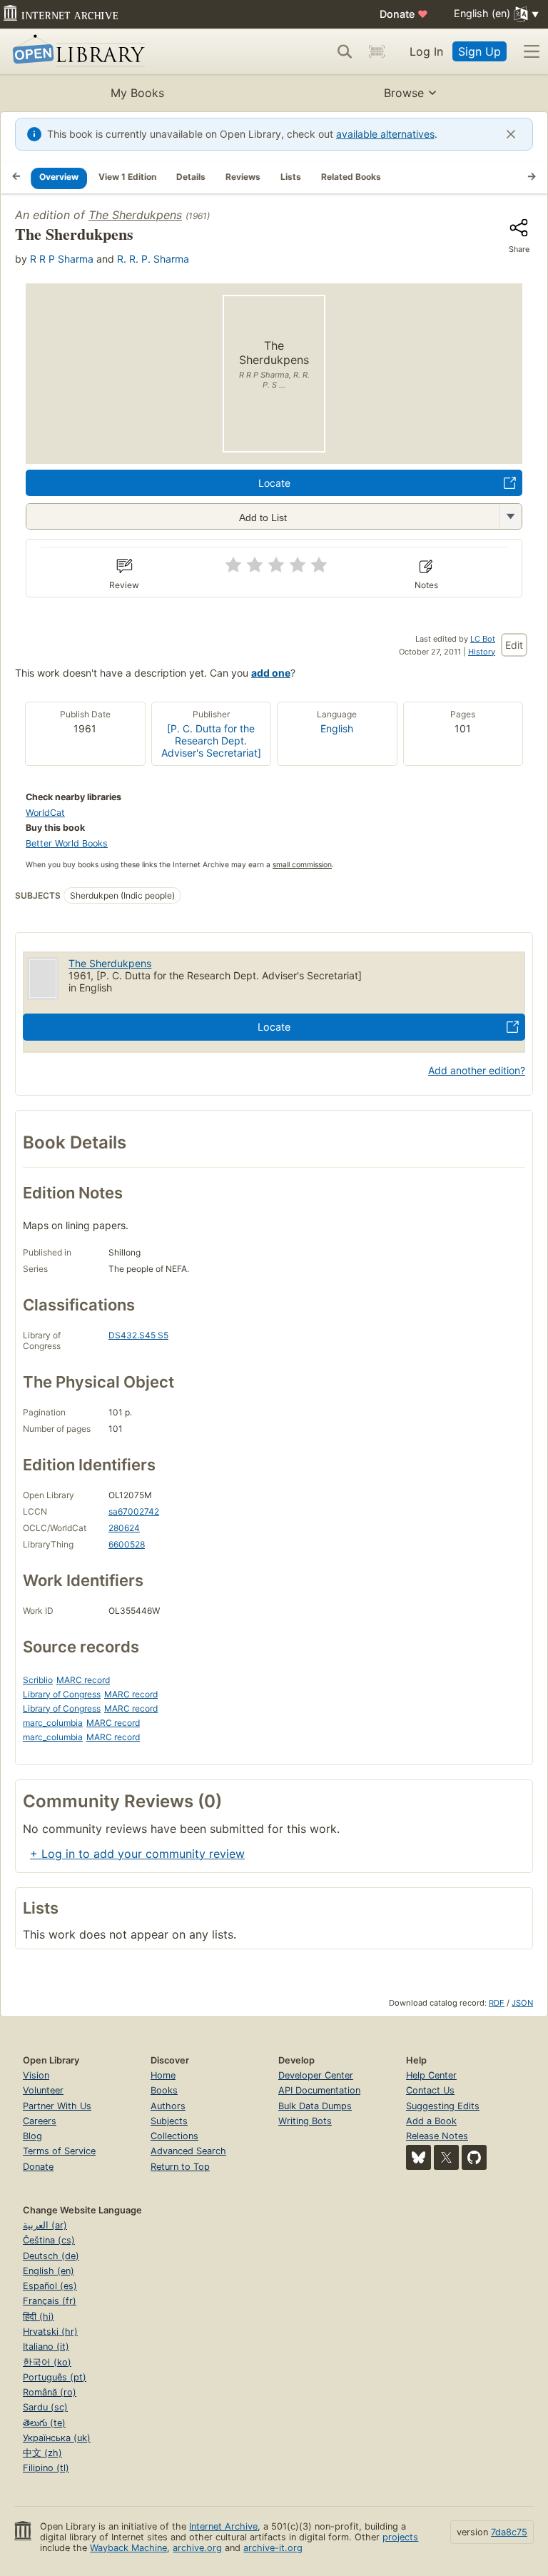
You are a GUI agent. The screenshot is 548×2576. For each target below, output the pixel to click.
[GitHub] (474, 2157)
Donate (404, 14)
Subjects (169, 2121)
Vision (36, 2075)
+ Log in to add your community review (137, 1854)
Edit (514, 645)
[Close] (511, 134)
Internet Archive (223, 2526)
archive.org (197, 2548)
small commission (302, 865)
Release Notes (437, 2136)
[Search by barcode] (377, 51)
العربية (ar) (45, 2225)
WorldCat (45, 813)
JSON (522, 2003)
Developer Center (316, 2075)
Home (163, 2075)
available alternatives (385, 134)
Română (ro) (50, 2392)
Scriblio (38, 1680)
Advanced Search (188, 2151)
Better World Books (67, 843)
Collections (174, 2136)
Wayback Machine (128, 2548)
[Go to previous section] (16, 178)
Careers (40, 2121)
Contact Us (430, 2090)
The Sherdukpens (135, 215)
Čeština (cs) (49, 2240)
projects (400, 2537)
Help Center (431, 2075)
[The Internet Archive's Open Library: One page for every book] (76, 52)
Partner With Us (57, 2106)
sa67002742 (134, 1511)
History (482, 652)
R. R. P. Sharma (153, 259)
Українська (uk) (57, 2438)
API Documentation (319, 2090)
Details (191, 177)
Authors (168, 2106)
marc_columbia (53, 1723)
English (337, 728)
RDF (497, 2003)
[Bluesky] (418, 2157)
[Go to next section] (532, 178)
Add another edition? (477, 1070)
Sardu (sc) (45, 2407)
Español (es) (50, 2286)
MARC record (83, 1680)
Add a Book (431, 2121)
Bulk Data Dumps (315, 2106)
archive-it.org (273, 2548)
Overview (59, 177)
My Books (137, 93)
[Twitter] (446, 2157)
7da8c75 (509, 2532)
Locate (274, 483)
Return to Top (180, 2167)
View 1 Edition (127, 177)
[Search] (345, 51)
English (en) (49, 2271)
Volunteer (43, 2090)
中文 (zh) (42, 2453)
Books (164, 2090)
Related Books (351, 177)
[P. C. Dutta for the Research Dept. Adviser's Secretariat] (211, 741)
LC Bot (483, 639)
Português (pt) (55, 2377)
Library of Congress (62, 1694)
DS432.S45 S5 (138, 1335)
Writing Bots (305, 2121)
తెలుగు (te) (44, 2423)
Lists (291, 177)
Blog (32, 2136)
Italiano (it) (46, 2347)
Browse (404, 93)
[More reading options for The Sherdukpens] (510, 516)
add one (271, 673)
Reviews (243, 177)
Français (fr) (50, 2301)
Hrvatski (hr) (50, 2332)
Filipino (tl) (46, 2468)
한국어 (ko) (47, 2362)
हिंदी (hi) (39, 2317)
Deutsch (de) (51, 2256)
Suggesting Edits (443, 2106)
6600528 (127, 1544)
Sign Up (479, 51)
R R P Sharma (62, 259)
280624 (124, 1528)
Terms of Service (59, 2151)
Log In (426, 51)
